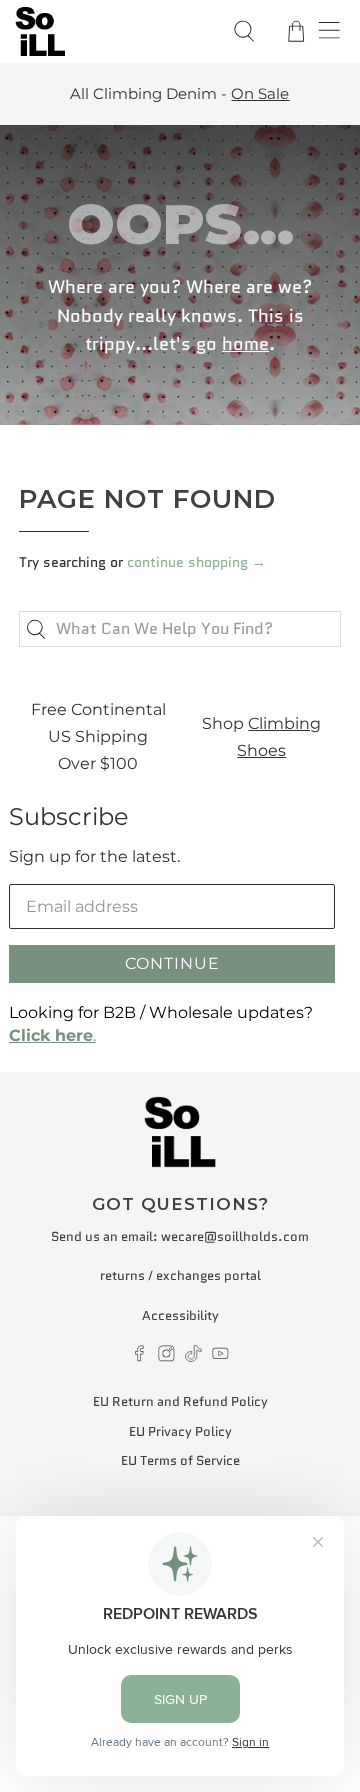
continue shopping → (196, 562)
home (245, 344)
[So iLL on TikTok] (193, 1357)
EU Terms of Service (180, 1460)
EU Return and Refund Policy (180, 1401)
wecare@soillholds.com (235, 1236)
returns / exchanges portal (180, 1275)
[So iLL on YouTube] (220, 1357)
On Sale (260, 93)
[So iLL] (111, 31)
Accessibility (180, 1315)
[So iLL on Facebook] (139, 1357)
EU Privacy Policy (180, 1431)
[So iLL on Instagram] (166, 1357)
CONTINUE (172, 963)
